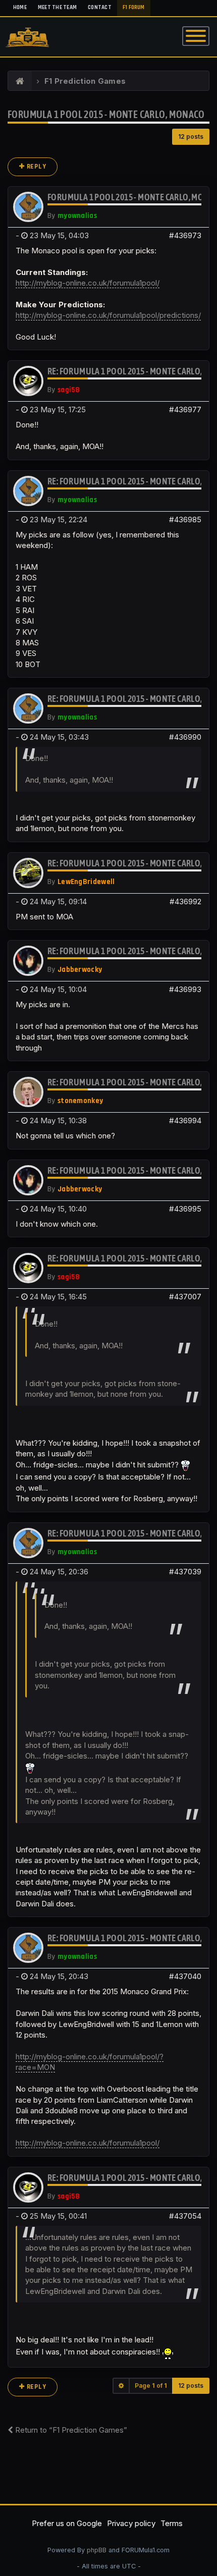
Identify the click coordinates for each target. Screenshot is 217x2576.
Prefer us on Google (67, 2523)
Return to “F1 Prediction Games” (70, 2430)
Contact (100, 8)
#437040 (185, 1976)
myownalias (77, 216)
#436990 (185, 737)
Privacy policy (131, 2523)
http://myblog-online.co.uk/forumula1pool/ (88, 283)
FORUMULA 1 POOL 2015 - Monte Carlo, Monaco (106, 114)
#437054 (185, 2216)
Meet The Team (57, 8)
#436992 (185, 901)
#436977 (185, 409)
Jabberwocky (80, 970)
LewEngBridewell (86, 882)
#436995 (185, 1209)
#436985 (185, 519)
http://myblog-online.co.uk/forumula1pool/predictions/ (108, 315)
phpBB (97, 2550)
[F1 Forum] (20, 81)
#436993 (185, 989)
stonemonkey (80, 1101)
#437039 (185, 1572)
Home (20, 8)
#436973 (185, 235)
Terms (172, 2523)
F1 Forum (134, 8)
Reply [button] (36, 167)
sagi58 (69, 390)
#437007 (185, 1297)
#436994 (185, 1120)
